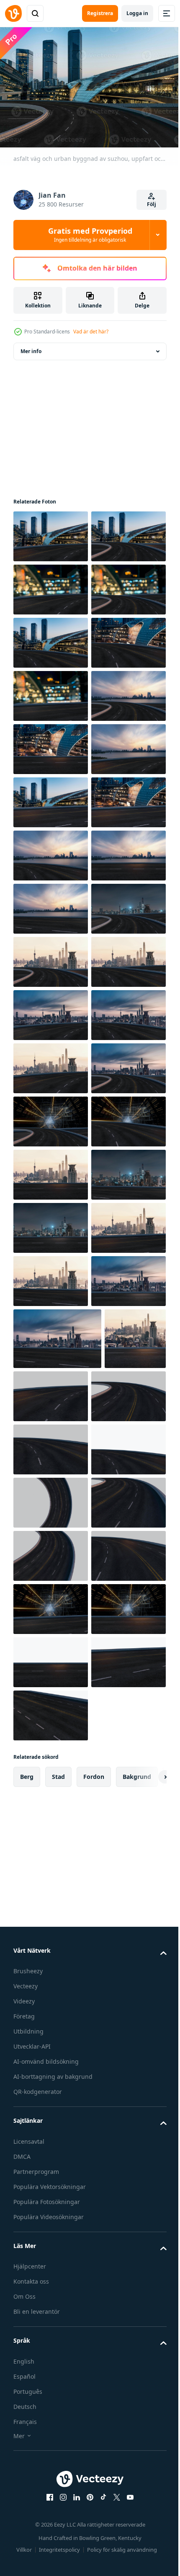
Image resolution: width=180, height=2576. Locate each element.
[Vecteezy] (13, 13)
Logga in (137, 13)
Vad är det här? (91, 332)
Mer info (31, 347)
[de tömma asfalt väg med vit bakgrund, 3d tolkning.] (115, 2190)
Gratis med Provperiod (90, 235)
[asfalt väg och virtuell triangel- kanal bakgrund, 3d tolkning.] (51, 1702)
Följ (152, 204)
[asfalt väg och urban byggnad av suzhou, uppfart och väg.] (51, 532)
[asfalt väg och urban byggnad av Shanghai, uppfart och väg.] (51, 1330)
